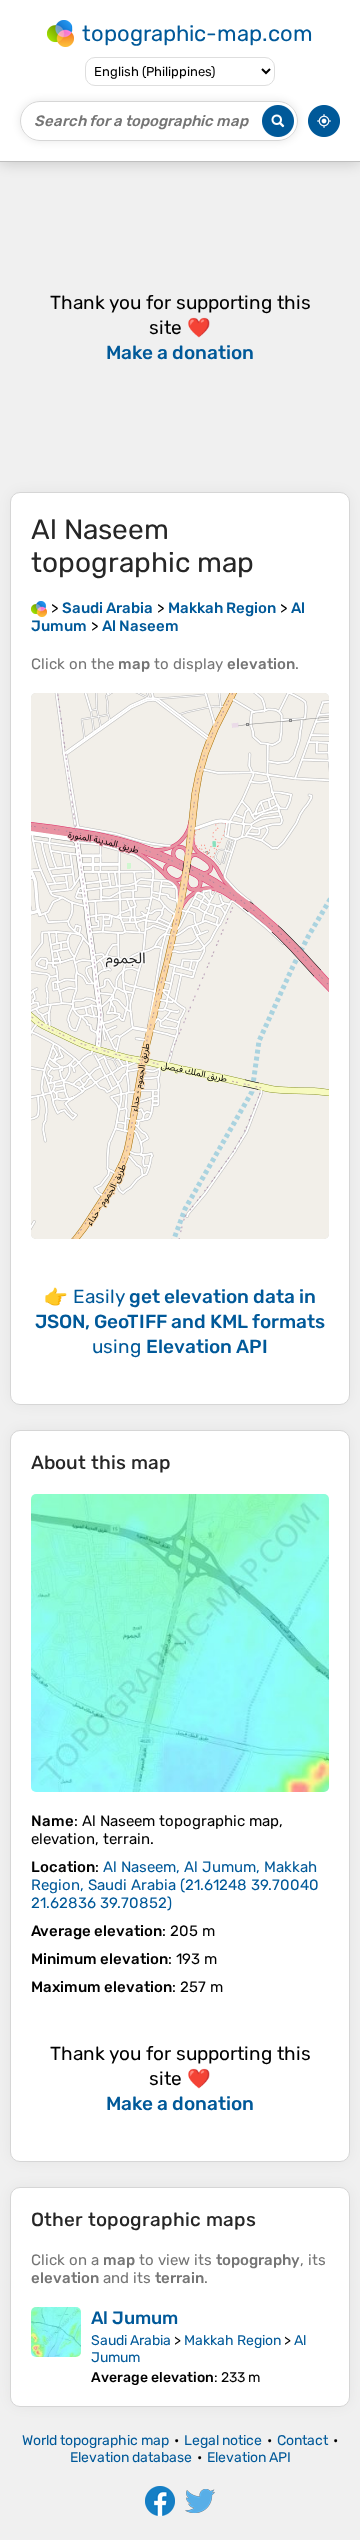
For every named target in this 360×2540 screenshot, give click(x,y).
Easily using (180, 1321)
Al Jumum (134, 2318)
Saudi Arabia (131, 2340)
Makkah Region (232, 2340)
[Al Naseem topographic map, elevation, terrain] (180, 1643)
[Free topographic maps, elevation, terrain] (39, 608)
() (175, 1885)
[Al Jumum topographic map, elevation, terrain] (56, 2346)
